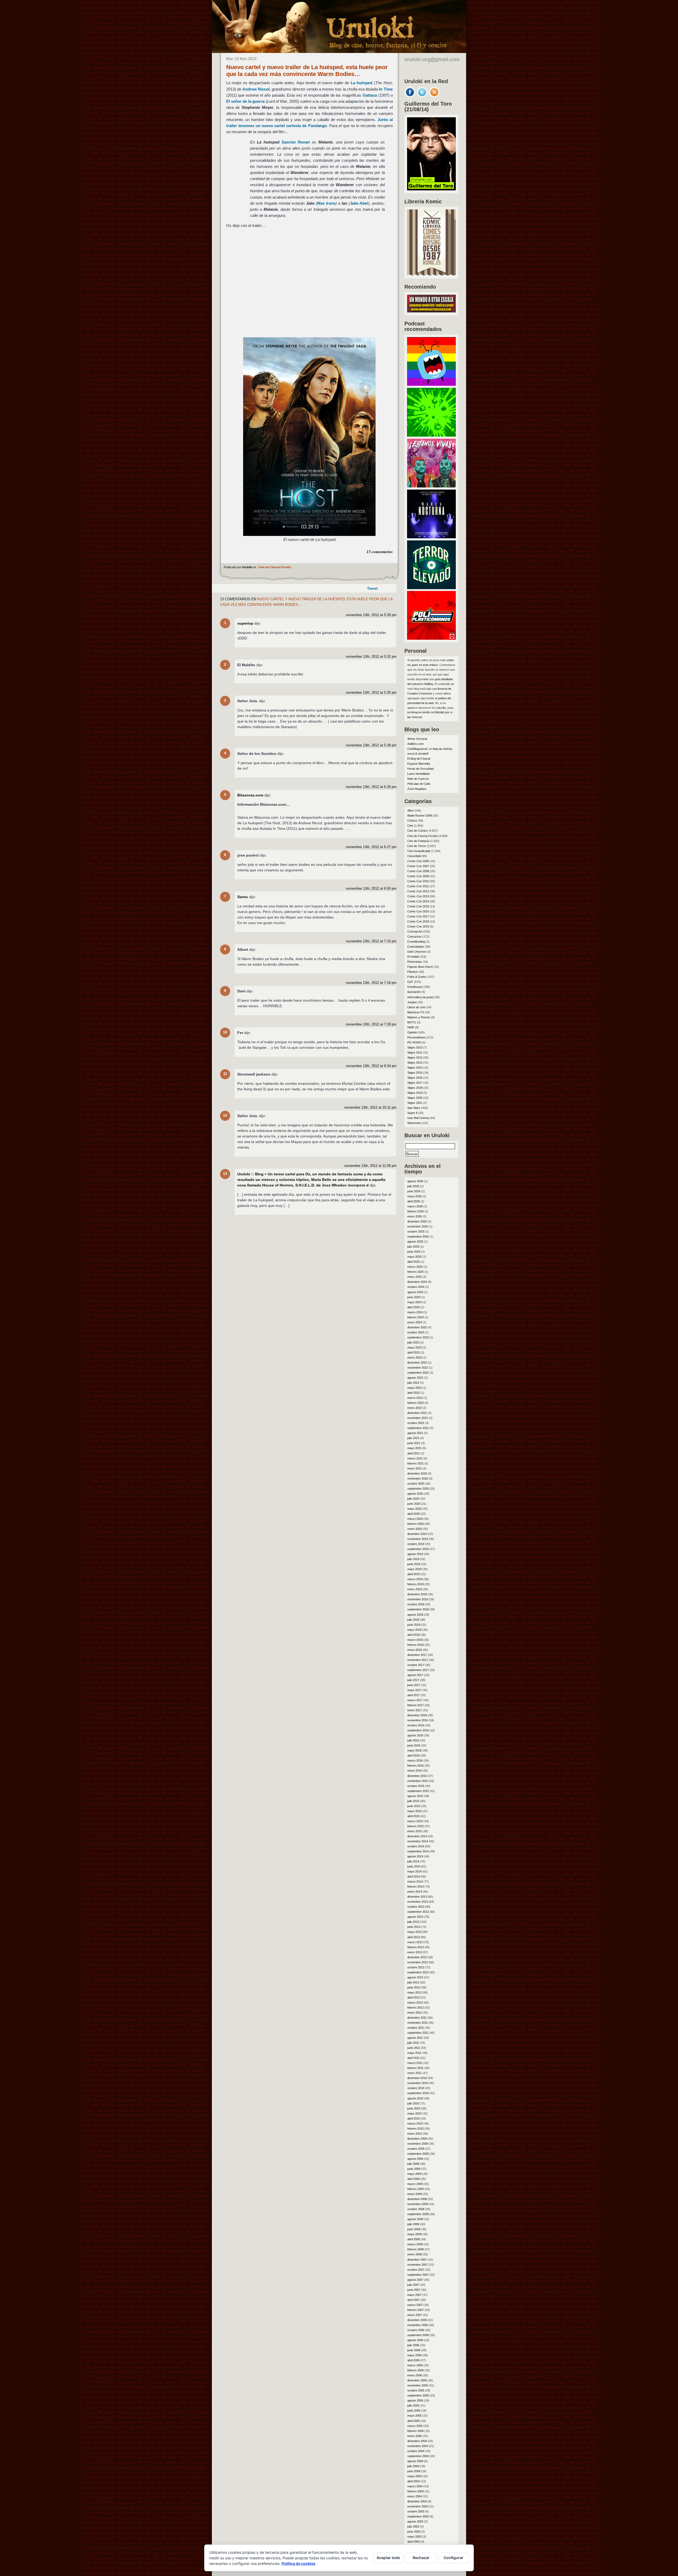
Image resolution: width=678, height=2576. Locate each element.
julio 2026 (413, 1186)
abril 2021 (414, 1453)
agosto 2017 (415, 1675)
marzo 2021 (415, 1458)
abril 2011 (413, 2058)
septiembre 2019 (418, 1549)
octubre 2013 (416, 1907)
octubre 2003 (416, 2511)
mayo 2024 (414, 1302)
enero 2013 (415, 1952)
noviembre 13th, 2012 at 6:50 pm (371, 889)
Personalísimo (416, 1037)
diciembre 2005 (417, 2380)
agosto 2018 (415, 1615)
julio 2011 (413, 2043)
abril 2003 (414, 2542)
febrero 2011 (415, 2068)
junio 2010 (414, 2108)
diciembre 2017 (417, 1655)
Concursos (414, 937)
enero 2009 (415, 2194)
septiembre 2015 (418, 1791)
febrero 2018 (416, 1645)
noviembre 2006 (418, 2325)
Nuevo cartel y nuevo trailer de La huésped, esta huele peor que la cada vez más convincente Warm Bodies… (307, 71)
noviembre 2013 (418, 1902)
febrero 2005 (416, 2431)
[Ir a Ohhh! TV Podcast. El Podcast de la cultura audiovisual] (431, 384)
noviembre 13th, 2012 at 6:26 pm (371, 787)
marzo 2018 (415, 1640)
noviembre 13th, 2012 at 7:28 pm (371, 1024)
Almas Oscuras (417, 739)
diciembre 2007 (417, 2260)
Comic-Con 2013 (418, 896)
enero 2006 (415, 2375)
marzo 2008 (415, 2244)
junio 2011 (414, 2048)
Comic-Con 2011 (418, 886)
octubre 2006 (416, 2330)
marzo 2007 (415, 2305)
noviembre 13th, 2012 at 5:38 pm (371, 745)
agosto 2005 (415, 2400)
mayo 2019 (414, 1569)
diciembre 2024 (417, 1282)
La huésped (362, 83)
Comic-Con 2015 (418, 906)
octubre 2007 (416, 2270)
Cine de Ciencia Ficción (275, 567)
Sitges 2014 (415, 1068)
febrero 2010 (416, 2129)
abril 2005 (414, 2421)
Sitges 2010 (415, 1047)
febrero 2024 (416, 1317)
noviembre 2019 (418, 1539)
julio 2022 (413, 1383)
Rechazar (421, 2558)
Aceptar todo (388, 2558)
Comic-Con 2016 (418, 911)
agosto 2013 (415, 1917)
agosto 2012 (415, 1977)
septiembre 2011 (418, 2033)
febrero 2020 (416, 1524)
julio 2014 (413, 1861)
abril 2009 (414, 2179)
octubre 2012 (416, 1967)
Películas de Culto (419, 784)
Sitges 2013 (415, 1063)
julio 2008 (413, 2224)
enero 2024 (415, 1322)
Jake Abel (359, 203)
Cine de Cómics (418, 831)
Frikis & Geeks (417, 977)
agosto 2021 (415, 1433)
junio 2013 (414, 1927)
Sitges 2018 (415, 1088)
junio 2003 (414, 2532)
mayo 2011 (414, 2053)
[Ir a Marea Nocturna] (431, 537)
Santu (243, 897)
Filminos (413, 972)
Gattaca (370, 95)
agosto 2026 (415, 1181)
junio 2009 (414, 2169)
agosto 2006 (415, 2340)
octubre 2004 (416, 2451)
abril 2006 (414, 2360)
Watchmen (414, 1123)
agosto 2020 (415, 1494)
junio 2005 (414, 2411)
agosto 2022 (415, 1378)
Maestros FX (416, 1012)
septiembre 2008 (418, 2214)
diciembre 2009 (417, 2139)
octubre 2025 (416, 1231)
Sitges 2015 (415, 1073)
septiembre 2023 (418, 1337)
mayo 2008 (414, 2234)
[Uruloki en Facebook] (410, 96)
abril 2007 (414, 2300)
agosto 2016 (415, 1735)
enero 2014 (415, 1892)
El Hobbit (413, 957)
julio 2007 (413, 2285)
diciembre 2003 (417, 2501)
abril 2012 (414, 1997)
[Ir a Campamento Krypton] (431, 435)
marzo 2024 (415, 1312)
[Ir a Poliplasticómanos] (431, 638)
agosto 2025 (415, 1242)
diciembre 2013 (417, 1897)
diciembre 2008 (417, 2199)
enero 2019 (415, 1589)
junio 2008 (414, 2229)
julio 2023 (413, 1342)
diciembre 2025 (417, 1221)
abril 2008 (414, 2239)
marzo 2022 (415, 1398)
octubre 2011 (416, 2028)
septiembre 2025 (418, 1237)
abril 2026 (414, 1201)
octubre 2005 (416, 2390)
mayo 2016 (414, 1750)
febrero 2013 (416, 1947)
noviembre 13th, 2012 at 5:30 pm (371, 615)
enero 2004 (415, 2496)
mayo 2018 (414, 1630)
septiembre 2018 (418, 1609)
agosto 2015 (415, 1796)
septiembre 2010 (418, 2093)
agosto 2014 (415, 1856)
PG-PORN (414, 1042)
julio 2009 (413, 2164)
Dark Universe (417, 952)
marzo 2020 (415, 1519)
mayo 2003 (414, 2537)
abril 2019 (414, 1574)
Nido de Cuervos (418, 779)
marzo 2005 (415, 2426)
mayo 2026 (414, 1196)
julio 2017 (413, 1680)
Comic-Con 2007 (418, 866)
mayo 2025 (414, 1257)
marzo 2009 (415, 2184)
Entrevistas (415, 962)
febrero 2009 (416, 2189)
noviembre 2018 (418, 1599)
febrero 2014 (416, 1887)
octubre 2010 (416, 2088)
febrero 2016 (416, 1766)
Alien (410, 810)
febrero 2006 (416, 2370)
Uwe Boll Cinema (418, 1118)
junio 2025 (414, 1252)
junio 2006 (414, 2350)
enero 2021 (415, 1468)
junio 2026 (414, 1191)
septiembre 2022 (418, 1373)
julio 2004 (413, 2466)
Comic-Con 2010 (418, 881)
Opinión (412, 1032)
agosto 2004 (415, 2461)
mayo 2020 (414, 1509)
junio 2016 (414, 1745)
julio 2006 (413, 2345)
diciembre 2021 (417, 1413)
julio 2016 (413, 1740)
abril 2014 (414, 1876)
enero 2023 (415, 1358)
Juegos (412, 1002)
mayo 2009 (414, 2174)
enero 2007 (415, 2315)
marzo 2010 (415, 2123)
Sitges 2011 (415, 1052)
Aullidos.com (415, 744)
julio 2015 (413, 1801)
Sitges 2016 (415, 1078)
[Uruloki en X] (422, 96)
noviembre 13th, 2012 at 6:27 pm (371, 847)
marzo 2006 (415, 2365)
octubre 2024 (416, 1287)
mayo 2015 (414, 1811)
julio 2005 (413, 2405)
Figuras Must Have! (420, 967)
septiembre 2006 (418, 2335)
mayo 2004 (414, 2476)
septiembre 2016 (418, 1730)
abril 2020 (414, 1514)
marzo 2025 (415, 1267)
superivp (245, 623)
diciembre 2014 (417, 1836)
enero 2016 (415, 1771)
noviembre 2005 (418, 2385)
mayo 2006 (414, 2355)
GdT (410, 982)
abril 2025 (414, 1262)
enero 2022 (415, 1408)
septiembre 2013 (418, 1912)
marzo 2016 (415, 1760)
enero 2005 (415, 2436)
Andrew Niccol (256, 89)
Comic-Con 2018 (418, 921)
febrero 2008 (416, 2249)
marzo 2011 (415, 2063)
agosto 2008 (415, 2219)
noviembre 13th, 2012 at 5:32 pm (371, 657)
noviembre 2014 (418, 1841)
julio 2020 (413, 1499)
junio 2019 (414, 1564)
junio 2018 (414, 1625)
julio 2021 (413, 1438)
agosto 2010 (415, 2098)
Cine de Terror (417, 846)
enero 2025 (415, 1277)
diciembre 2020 (417, 1473)
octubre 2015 (416, 1786)
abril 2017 (414, 1695)
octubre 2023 (416, 1332)
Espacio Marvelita (419, 764)
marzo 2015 (415, 1821)
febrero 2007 (416, 2310)
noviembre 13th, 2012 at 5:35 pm (371, 693)
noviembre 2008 (418, 2204)
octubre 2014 (416, 1846)
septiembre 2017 (418, 1670)
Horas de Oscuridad (420, 769)
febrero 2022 (416, 1403)
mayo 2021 (414, 1448)
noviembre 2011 (418, 2023)
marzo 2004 (415, 2486)
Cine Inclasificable (419, 851)
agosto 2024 (415, 1292)
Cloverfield (414, 856)
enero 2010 (415, 2134)
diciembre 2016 (417, 1715)
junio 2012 (414, 1987)
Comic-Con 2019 (418, 926)
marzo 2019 (415, 1579)
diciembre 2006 (417, 2320)
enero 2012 (415, 2013)
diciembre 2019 (417, 1534)
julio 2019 (413, 1559)
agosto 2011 (415, 2038)
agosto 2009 (415, 2159)
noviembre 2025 (418, 1226)
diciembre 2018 (417, 1594)
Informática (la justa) (420, 997)
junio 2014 (414, 1866)
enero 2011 (414, 2073)
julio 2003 (413, 2526)
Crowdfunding (416, 942)
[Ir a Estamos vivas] (431, 486)
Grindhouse (415, 987)
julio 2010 (413, 2103)
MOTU (412, 1022)
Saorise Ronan (296, 142)
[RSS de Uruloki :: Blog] (434, 96)
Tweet (372, 588)
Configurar (454, 2558)
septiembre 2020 (418, 1489)
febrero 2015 (416, 1826)
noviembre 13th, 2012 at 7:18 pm (371, 983)
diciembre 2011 (417, 2018)
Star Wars (414, 1108)
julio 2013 (413, 1922)
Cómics (412, 821)
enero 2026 (415, 1216)
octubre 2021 (416, 1423)
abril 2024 (414, 1307)
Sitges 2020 (415, 1098)
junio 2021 (414, 1443)
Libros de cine (416, 1007)
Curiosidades (416, 947)
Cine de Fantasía (418, 841)
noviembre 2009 (418, 2144)
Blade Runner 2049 (420, 816)
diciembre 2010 (417, 2078)
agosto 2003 (415, 2521)
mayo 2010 (414, 2113)
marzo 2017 (415, 1700)
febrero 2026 (416, 1211)
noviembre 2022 (418, 1368)
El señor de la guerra (245, 101)
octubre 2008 (416, 2209)
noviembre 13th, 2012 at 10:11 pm (370, 1108)
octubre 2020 (416, 1484)
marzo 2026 (415, 1206)
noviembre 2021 (418, 1418)
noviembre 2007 (418, 2265)
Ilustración (414, 992)
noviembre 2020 (418, 1479)
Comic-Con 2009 (418, 876)
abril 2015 (414, 1816)
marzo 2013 (415, 1942)
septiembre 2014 (418, 1851)
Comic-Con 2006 (418, 861)
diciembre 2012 (417, 1957)
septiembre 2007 (418, 2275)
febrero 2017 (416, 1705)
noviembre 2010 (418, 2083)
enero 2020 (415, 1529)
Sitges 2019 (415, 1093)
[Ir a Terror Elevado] (431, 588)
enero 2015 (415, 1831)
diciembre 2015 (417, 1776)
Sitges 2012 (415, 1058)
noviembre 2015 (418, 1781)
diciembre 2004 (417, 2441)
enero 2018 (415, 1650)
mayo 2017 (414, 1690)
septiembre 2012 (418, 1972)
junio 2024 (414, 1297)
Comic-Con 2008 (418, 871)
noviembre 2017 (418, 1660)
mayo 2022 (414, 1388)
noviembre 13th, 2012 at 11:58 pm (370, 1166)
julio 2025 (413, 1247)
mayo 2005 (414, 2416)
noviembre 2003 (418, 2506)
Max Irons (326, 203)
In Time (386, 89)
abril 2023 (414, 1352)
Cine (410, 826)
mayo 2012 (414, 1992)
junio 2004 (414, 2471)
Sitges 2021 (415, 1103)
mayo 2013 (414, 1932)
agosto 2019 (415, 1554)
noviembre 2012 (418, 1962)
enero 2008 (415, 2254)
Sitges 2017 (415, 1083)
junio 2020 (414, 1504)
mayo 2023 (414, 1347)
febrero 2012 (416, 2008)
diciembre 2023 (417, 1327)
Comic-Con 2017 (418, 916)
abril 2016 (414, 1755)
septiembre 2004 (418, 2456)
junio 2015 (414, 1806)
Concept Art (415, 931)
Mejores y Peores (419, 1017)
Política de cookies (298, 2563)
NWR (411, 1027)
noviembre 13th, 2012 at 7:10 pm (371, 941)
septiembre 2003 (418, 2516)
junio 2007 (414, 2290)
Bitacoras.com (250, 795)
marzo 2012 (415, 2002)
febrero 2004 (416, 2491)
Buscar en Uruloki (427, 1135)
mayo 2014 (414, 1871)
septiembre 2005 (418, 2395)
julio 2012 (413, 1982)
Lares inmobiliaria (418, 774)
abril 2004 (414, 2481)
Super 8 (412, 1113)
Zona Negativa (417, 789)
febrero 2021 (416, 1463)
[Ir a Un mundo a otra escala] (431, 311)
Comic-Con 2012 (418, 891)
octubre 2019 (416, 1544)
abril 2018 (414, 1635)
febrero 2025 (416, 1272)
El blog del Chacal (419, 759)
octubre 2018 (416, 1604)
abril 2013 (414, 1937)
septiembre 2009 (418, 2154)
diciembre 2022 (417, 1363)
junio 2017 (414, 1685)
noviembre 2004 (418, 2446)
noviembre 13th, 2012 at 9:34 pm (371, 1066)
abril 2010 (414, 2118)
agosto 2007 (415, 2280)
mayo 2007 (414, 2295)
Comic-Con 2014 (418, 901)
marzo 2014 (415, 1881)
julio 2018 (413, 1620)
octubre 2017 (416, 1665)
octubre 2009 (416, 2149)
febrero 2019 (416, 1584)
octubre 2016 (416, 1725)
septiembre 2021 (418, 1428)
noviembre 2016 (418, 1720)
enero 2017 (415, 1710)
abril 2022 (414, 1393)
